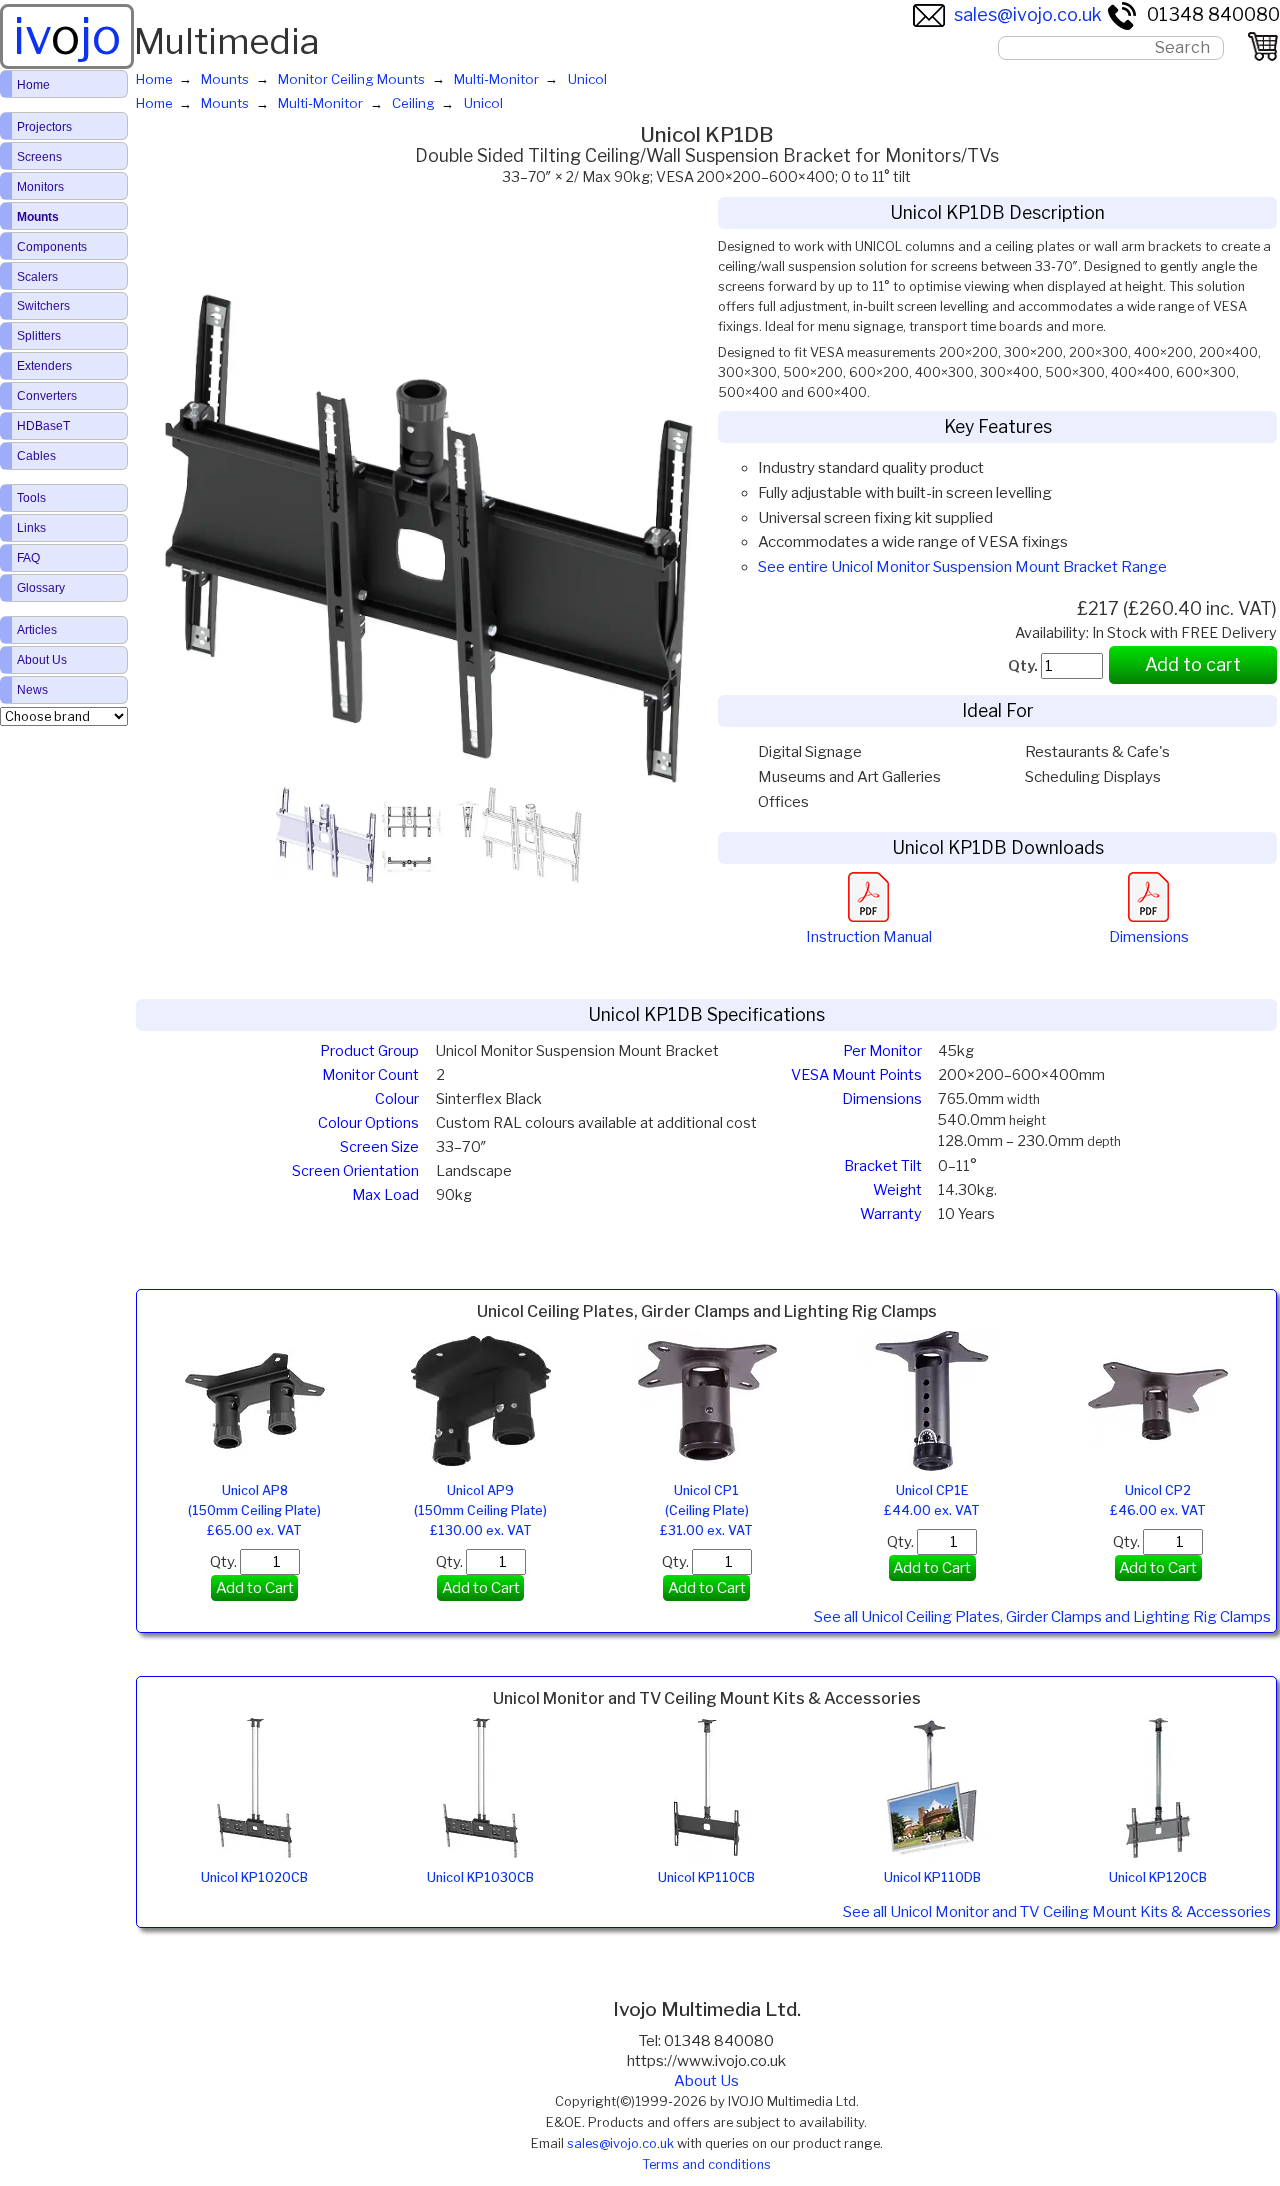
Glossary (41, 588)
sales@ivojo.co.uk (1028, 14)
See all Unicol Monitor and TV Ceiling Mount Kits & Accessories (1057, 1912)
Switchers (43, 306)
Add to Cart (255, 1588)
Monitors (40, 187)
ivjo (67, 36)
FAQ (28, 558)
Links (31, 528)
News (32, 690)
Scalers (37, 277)
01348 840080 (1213, 14)
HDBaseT (43, 426)
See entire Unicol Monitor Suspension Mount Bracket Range (962, 567)
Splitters (39, 336)
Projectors (44, 127)
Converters (47, 396)
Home (33, 85)
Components (52, 247)
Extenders (44, 366)
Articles (37, 630)
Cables (36, 456)
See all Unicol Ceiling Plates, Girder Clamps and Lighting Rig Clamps (1042, 1617)
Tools (31, 498)
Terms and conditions (706, 2164)
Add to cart (1193, 664)
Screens (39, 157)
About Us (706, 2081)
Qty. (225, 1562)
